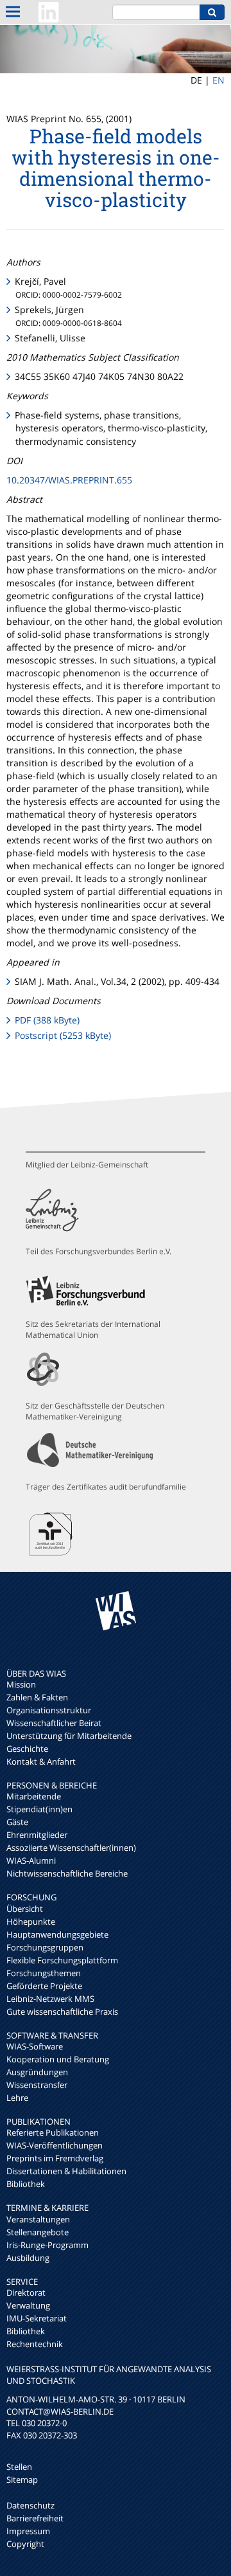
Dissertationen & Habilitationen (66, 2171)
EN (218, 80)
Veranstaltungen (38, 2219)
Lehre (17, 2098)
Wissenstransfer (37, 2085)
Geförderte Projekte (44, 1986)
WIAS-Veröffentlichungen (55, 2145)
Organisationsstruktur (49, 1710)
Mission (21, 1684)
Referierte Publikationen (53, 2132)
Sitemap (22, 2480)
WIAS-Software (35, 2046)
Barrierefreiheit (35, 2518)
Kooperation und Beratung (58, 2059)
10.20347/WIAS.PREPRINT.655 (69, 480)
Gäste (17, 1822)
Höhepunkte (31, 1922)
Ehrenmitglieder (37, 1835)
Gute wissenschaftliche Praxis (62, 2012)
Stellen (19, 2467)
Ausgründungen (37, 2072)
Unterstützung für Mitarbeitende (69, 1736)
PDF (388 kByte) (47, 1020)
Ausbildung (28, 2258)
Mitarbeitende (34, 1796)
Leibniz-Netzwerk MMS (50, 1999)
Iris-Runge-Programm (47, 2245)
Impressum (28, 2531)
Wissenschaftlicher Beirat (54, 1723)
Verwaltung (28, 2305)
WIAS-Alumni (31, 1860)
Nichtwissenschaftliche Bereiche (67, 1873)
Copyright (25, 2544)
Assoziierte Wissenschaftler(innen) (71, 1848)
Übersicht (25, 1909)
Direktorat (26, 2292)
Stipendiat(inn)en (39, 1809)
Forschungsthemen (44, 1973)
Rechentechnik (35, 2344)
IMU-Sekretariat (37, 2318)
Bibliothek (26, 2184)
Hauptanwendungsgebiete (57, 1934)
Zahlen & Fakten (37, 1697)
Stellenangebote (38, 2232)
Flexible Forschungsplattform (62, 1960)
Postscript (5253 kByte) (63, 1035)
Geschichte (27, 1749)
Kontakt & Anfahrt (41, 1761)
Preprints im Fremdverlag (55, 2158)
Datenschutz (30, 2505)
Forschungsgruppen (45, 1947)
